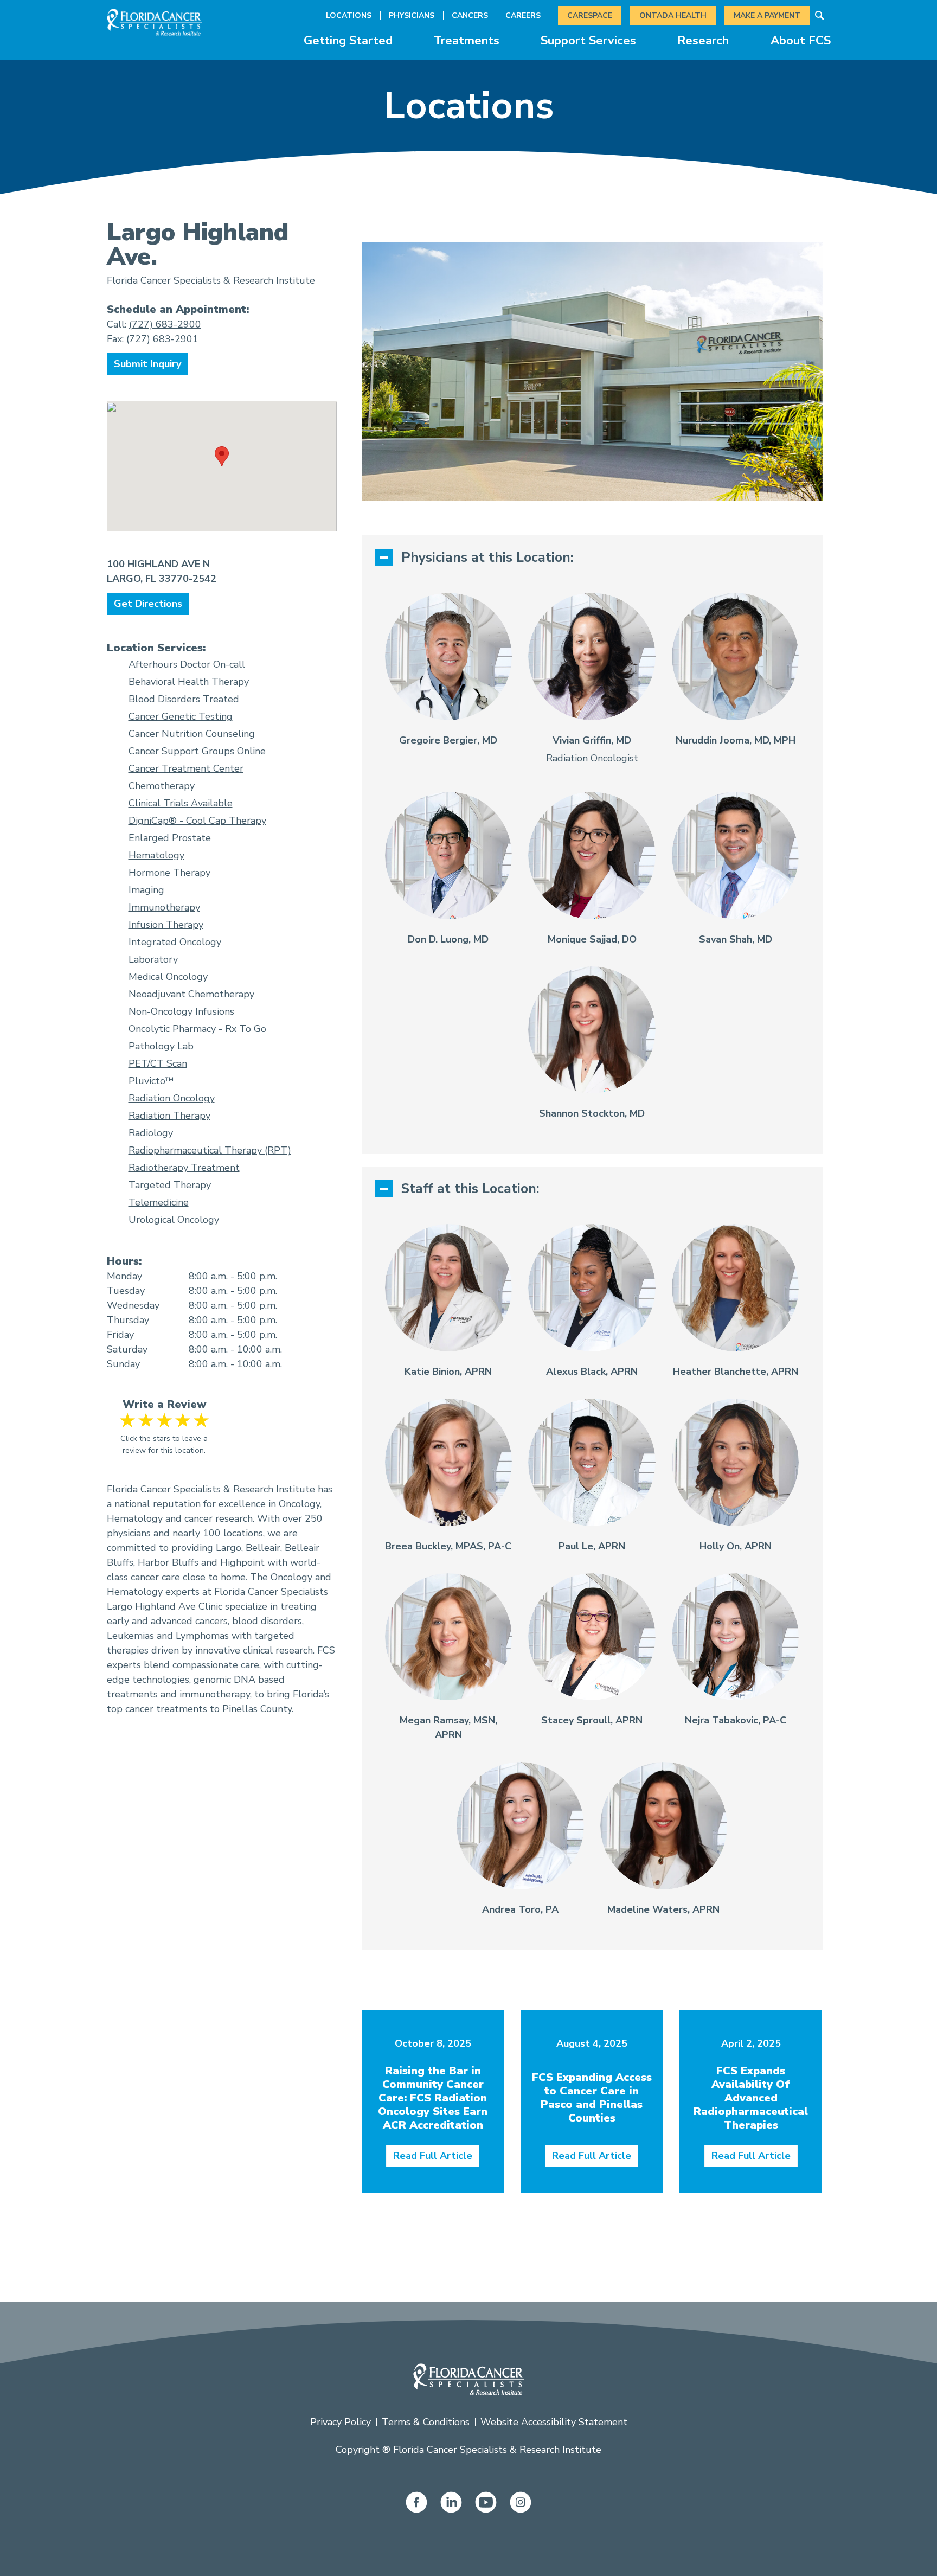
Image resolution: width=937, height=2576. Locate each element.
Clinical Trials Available (181, 803)
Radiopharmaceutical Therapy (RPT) (210, 1150)
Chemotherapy (162, 786)
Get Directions (148, 604)
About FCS (801, 41)
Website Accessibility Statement (554, 2422)
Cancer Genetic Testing (181, 716)
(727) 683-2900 (165, 324)
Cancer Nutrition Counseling (192, 734)
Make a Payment (767, 15)
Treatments (467, 41)
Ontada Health (673, 15)
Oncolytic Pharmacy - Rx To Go (197, 1029)
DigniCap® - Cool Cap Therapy (197, 821)
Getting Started (348, 41)
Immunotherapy (164, 907)
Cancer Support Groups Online (197, 751)
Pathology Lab (161, 1046)
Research (703, 41)
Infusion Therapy (166, 925)
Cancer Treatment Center (186, 768)
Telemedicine (159, 1202)
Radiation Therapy (169, 1116)
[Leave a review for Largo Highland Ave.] (165, 1420)
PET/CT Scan (158, 1063)
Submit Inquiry (147, 364)
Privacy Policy (341, 2422)
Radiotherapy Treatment (184, 1168)
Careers (523, 15)
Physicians (412, 15)
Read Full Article (433, 2156)
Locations (349, 15)
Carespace (590, 15)
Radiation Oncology (172, 1098)
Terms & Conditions (426, 2422)
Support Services (588, 41)
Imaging (146, 890)
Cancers (470, 15)
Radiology (151, 1133)
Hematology (156, 855)
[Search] (820, 16)
